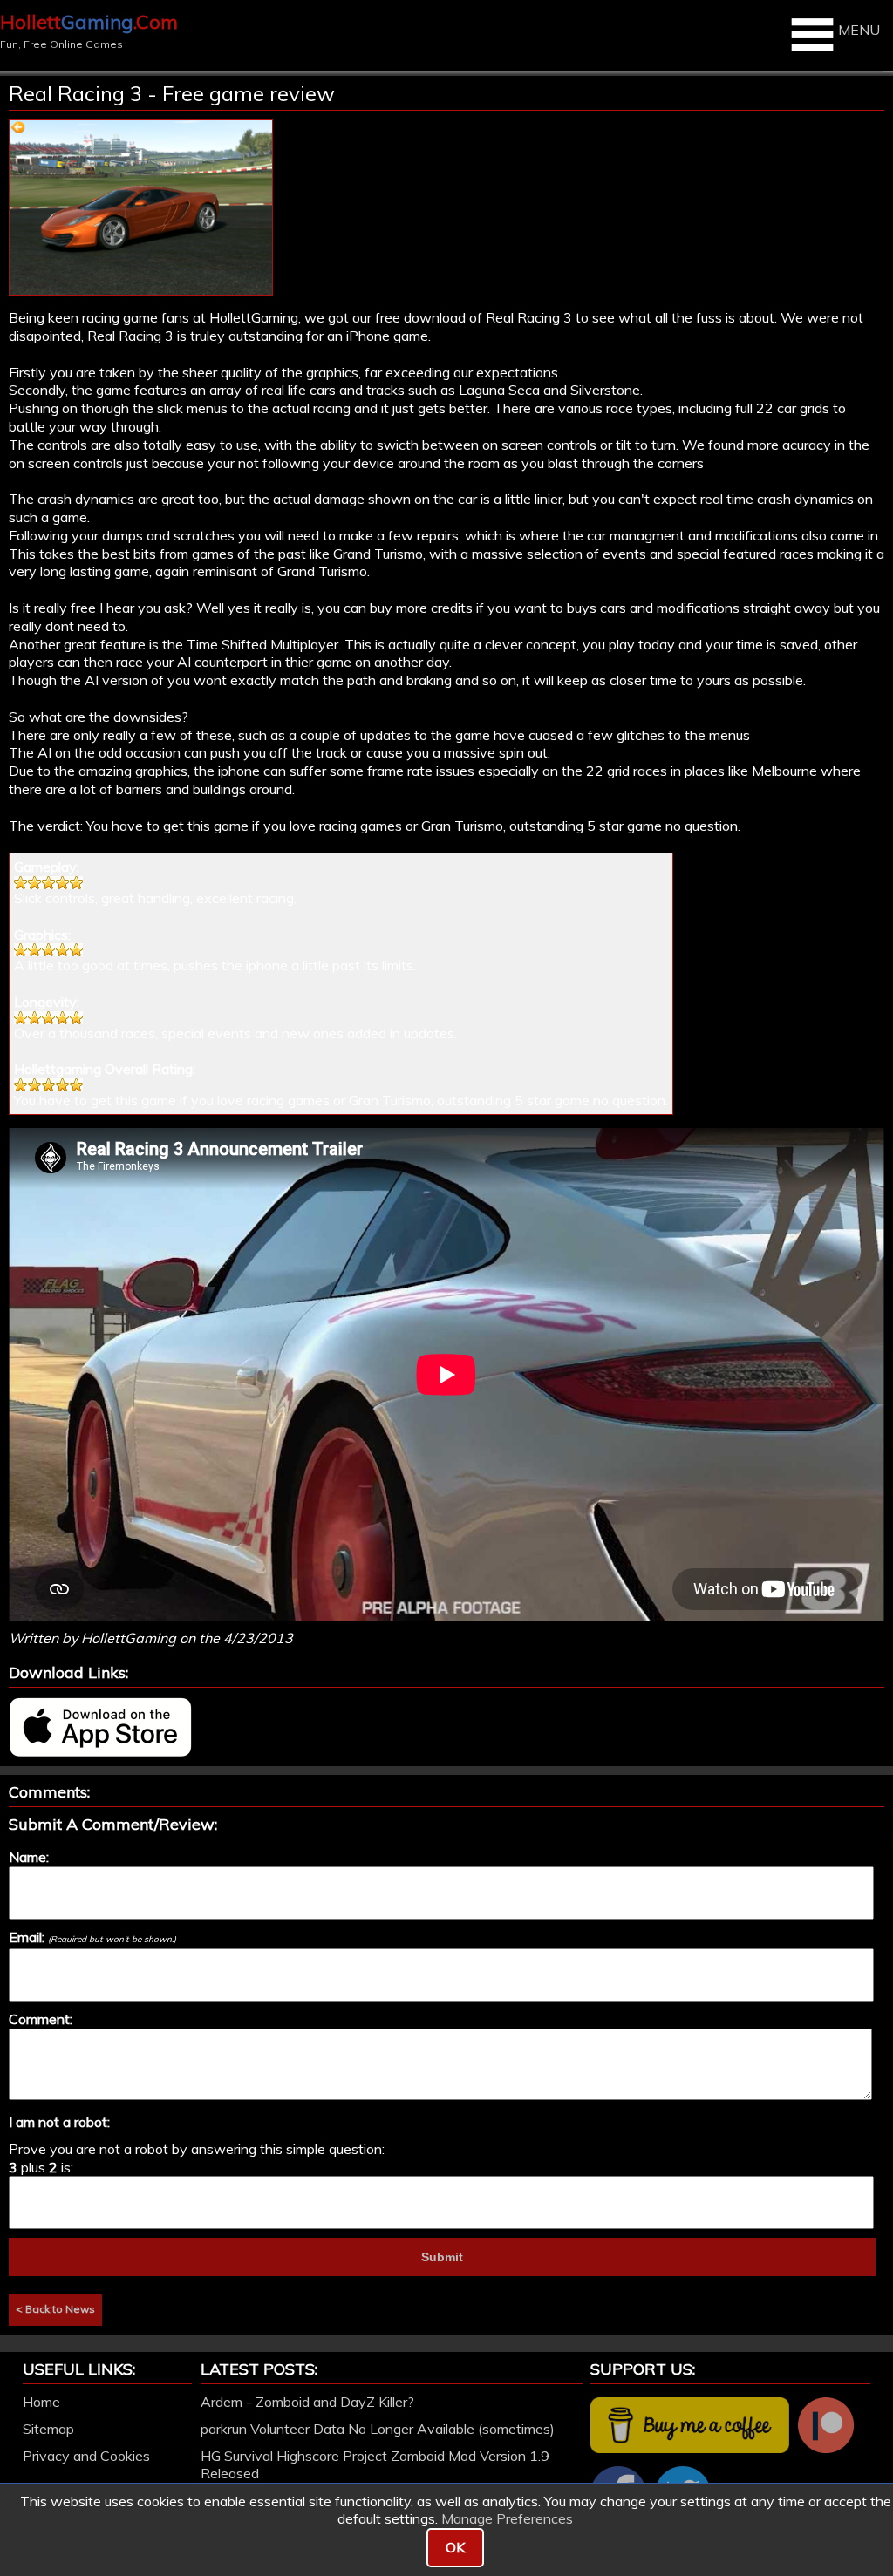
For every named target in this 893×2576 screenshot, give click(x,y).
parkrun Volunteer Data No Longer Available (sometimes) (378, 2429)
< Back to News (55, 2309)
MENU (859, 30)
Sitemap (48, 2429)
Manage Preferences (507, 2518)
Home (41, 2402)
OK (455, 2547)
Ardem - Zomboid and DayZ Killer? (307, 2402)
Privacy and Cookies (86, 2456)
